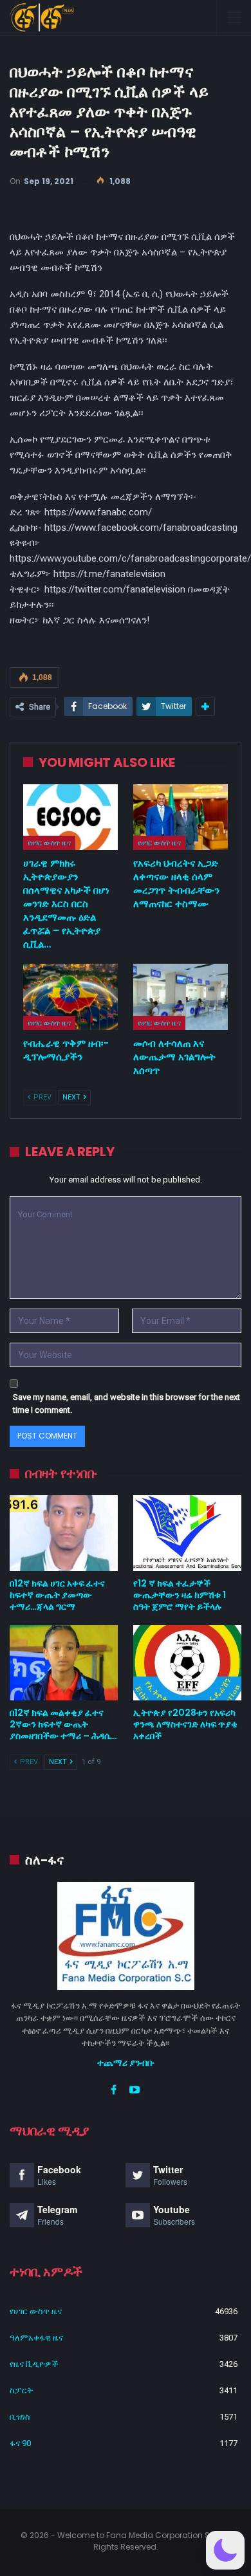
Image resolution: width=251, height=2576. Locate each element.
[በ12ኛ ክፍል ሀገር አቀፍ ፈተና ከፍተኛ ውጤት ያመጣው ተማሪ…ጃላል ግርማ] (64, 1533)
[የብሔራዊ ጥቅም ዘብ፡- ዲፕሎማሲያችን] (70, 997)
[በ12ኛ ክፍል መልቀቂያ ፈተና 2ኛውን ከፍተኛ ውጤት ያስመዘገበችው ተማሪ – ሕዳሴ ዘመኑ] (64, 1663)
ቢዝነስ (20, 2417)
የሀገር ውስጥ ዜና (49, 843)
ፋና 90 (20, 2443)
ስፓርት (21, 2390)
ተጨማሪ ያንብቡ (126, 2063)
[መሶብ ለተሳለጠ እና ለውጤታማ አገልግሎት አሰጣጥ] (181, 997)
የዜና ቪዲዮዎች (34, 2364)
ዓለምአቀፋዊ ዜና (36, 2338)
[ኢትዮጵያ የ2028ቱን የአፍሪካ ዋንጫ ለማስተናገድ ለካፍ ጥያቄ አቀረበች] (187, 1663)
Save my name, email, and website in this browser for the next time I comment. (126, 1403)
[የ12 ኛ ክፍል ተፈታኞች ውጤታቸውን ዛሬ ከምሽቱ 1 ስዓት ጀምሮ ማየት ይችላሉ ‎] (187, 1533)
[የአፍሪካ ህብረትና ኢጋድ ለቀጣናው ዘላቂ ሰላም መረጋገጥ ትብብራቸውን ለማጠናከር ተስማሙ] (181, 817)
